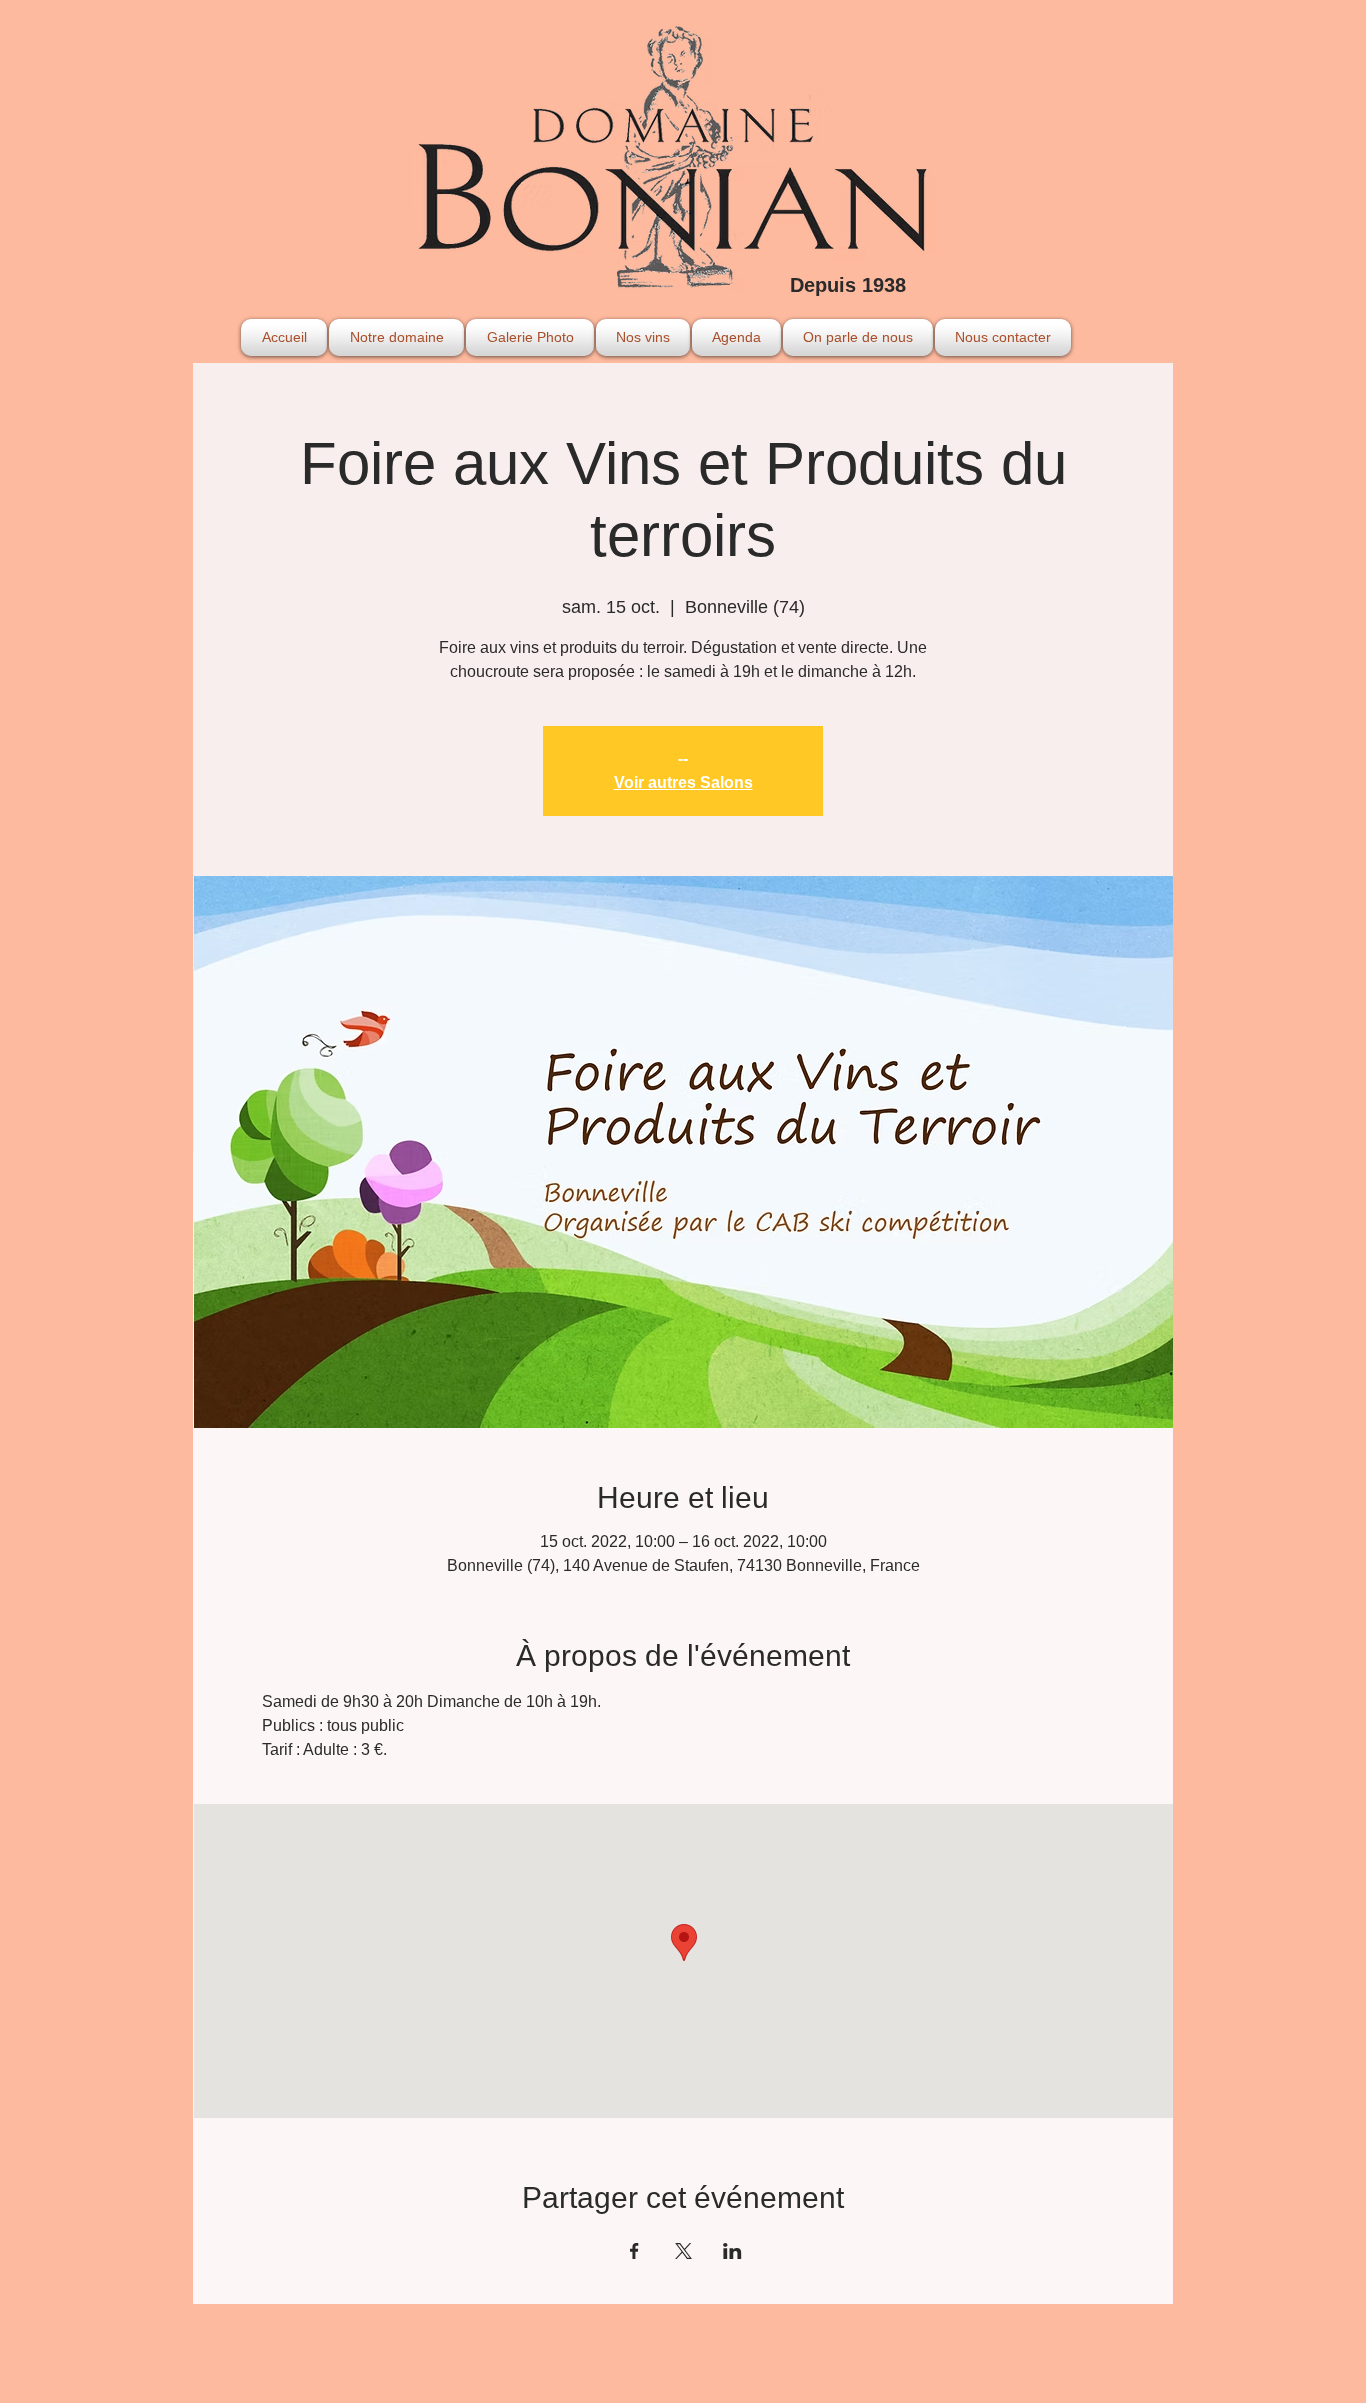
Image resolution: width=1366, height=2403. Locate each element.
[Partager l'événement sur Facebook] (634, 2251)
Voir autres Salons (683, 782)
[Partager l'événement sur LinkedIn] (732, 2251)
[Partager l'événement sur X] (683, 2251)
